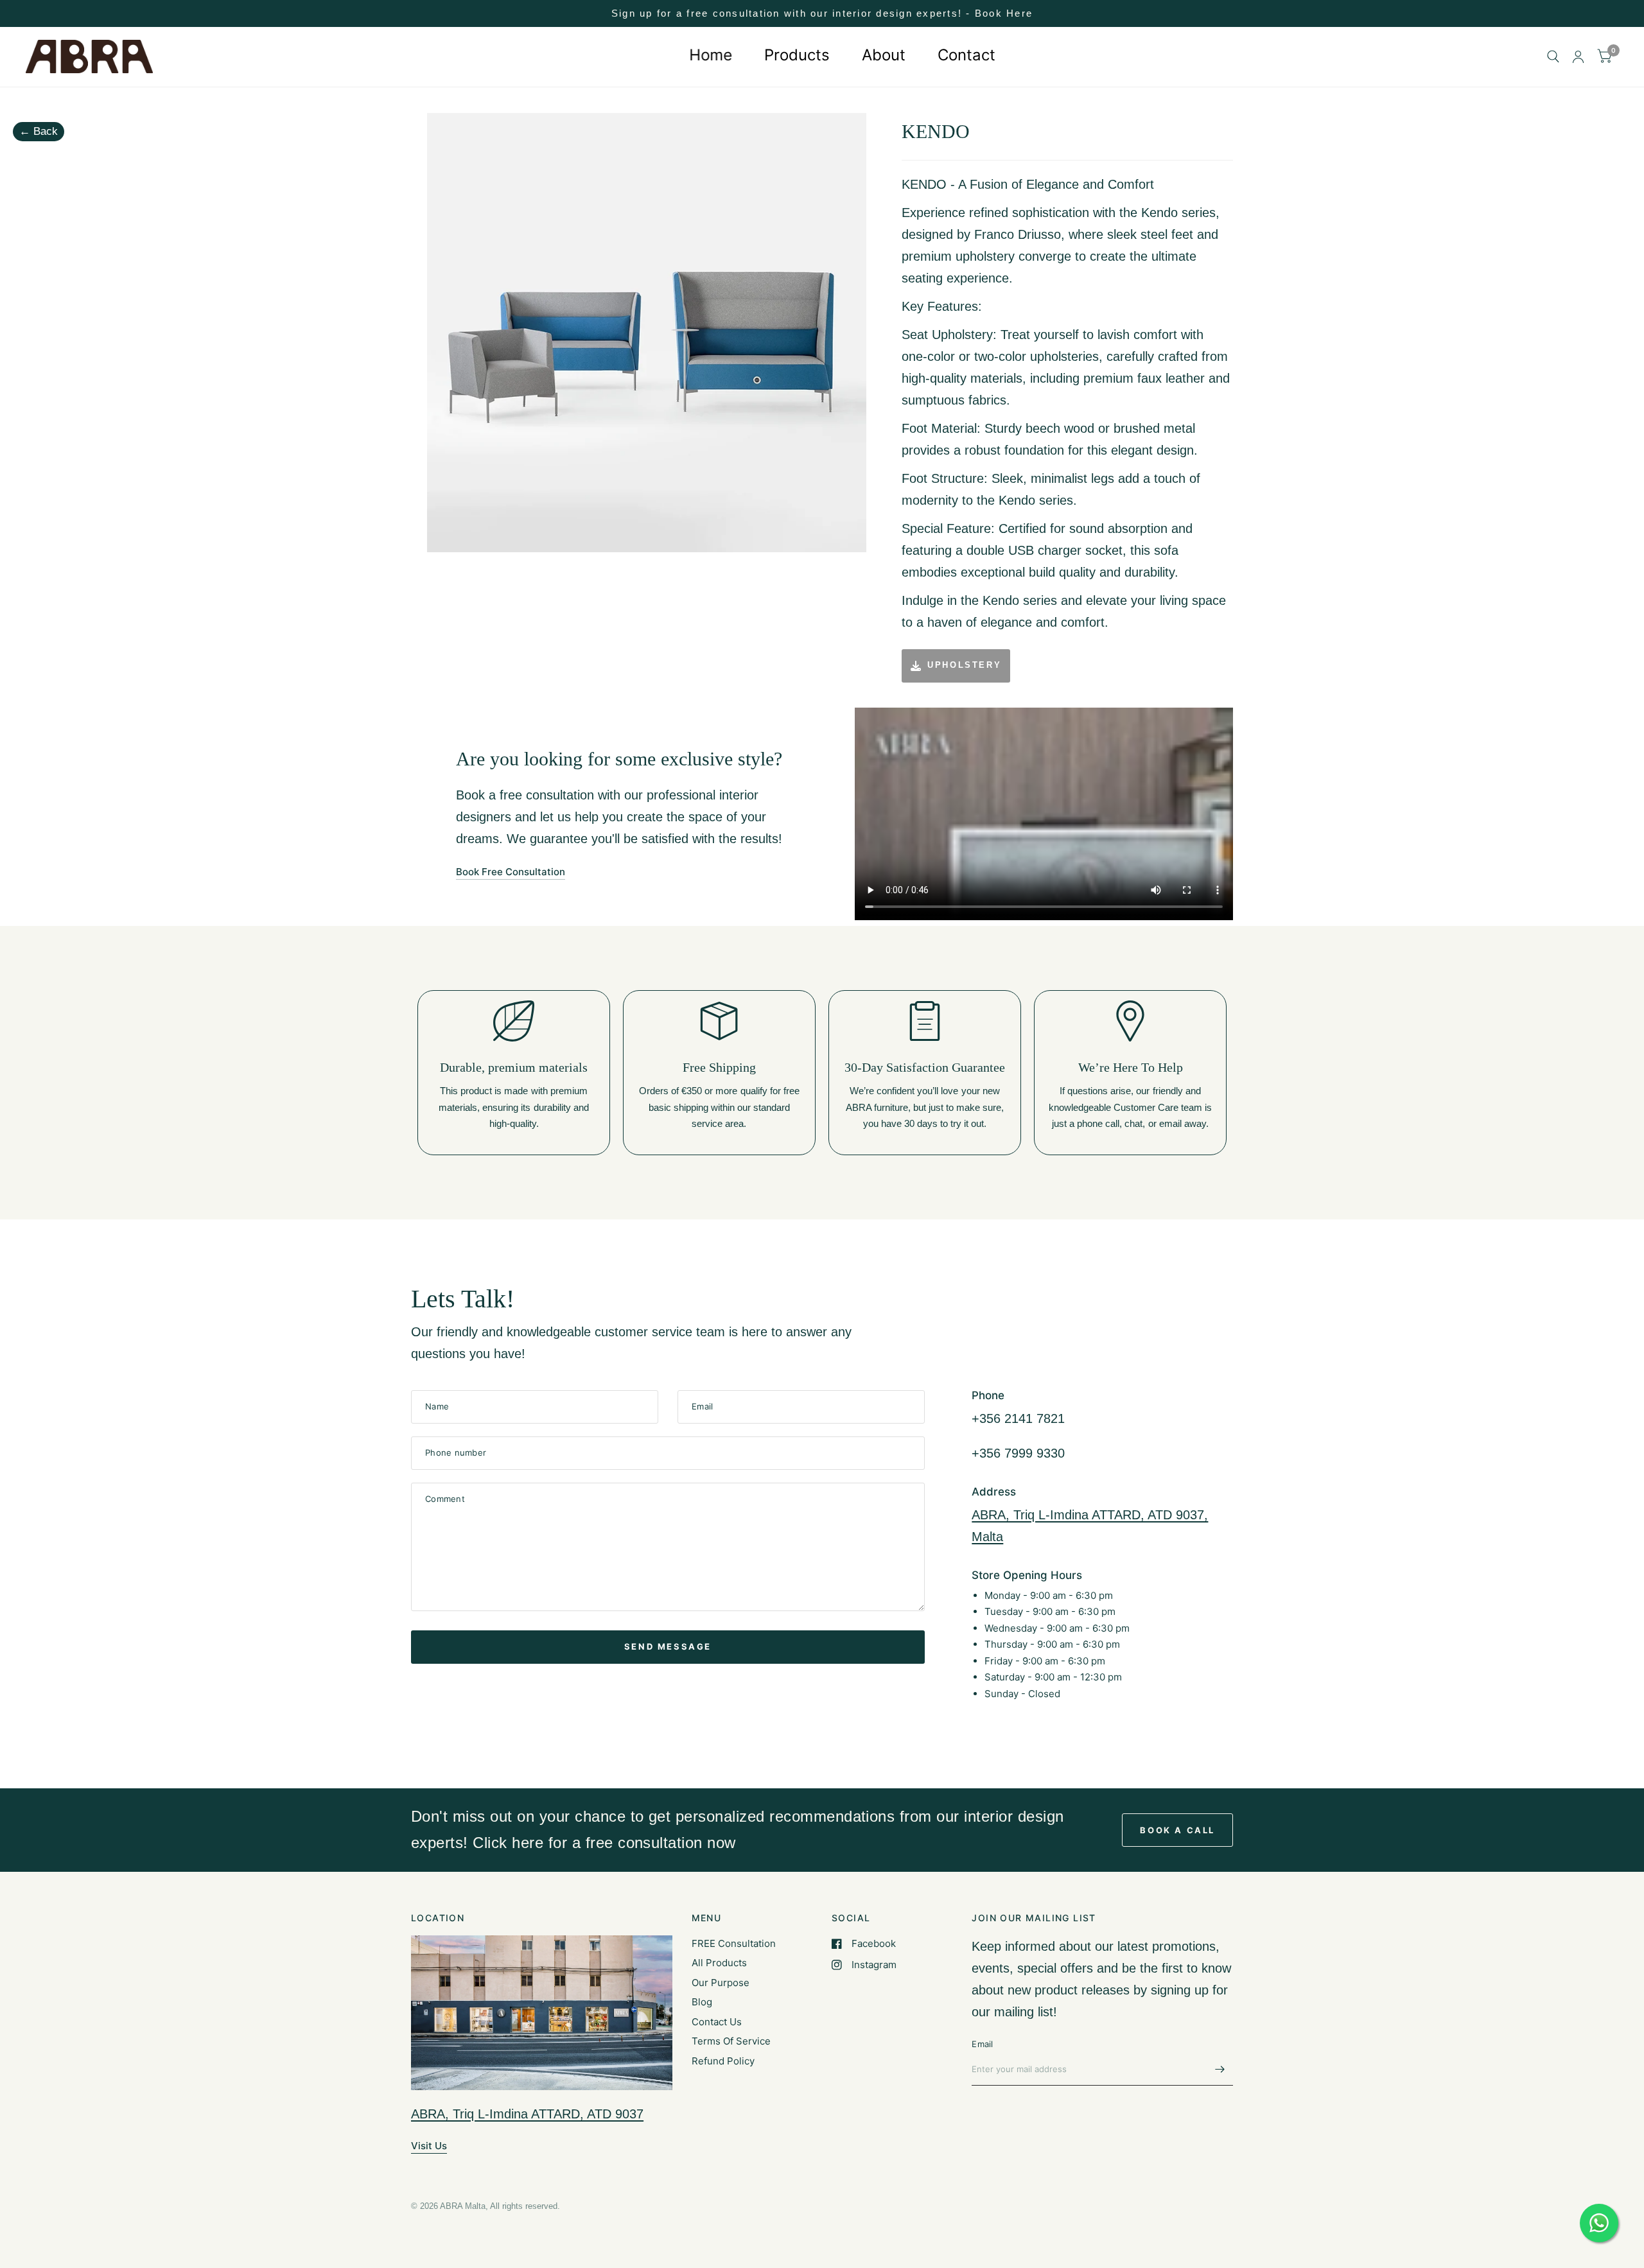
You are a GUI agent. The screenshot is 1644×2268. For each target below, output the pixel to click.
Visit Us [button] (429, 2146)
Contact (966, 55)
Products (797, 55)
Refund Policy (723, 2061)
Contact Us (717, 2022)
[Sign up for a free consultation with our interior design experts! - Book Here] (822, 13)
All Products (719, 1963)
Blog (702, 2002)
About (884, 55)
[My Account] (1578, 57)
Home (711, 55)
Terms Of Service (731, 2041)
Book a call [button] (1177, 1830)
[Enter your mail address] (1220, 2069)
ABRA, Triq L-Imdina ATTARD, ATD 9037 (527, 2114)
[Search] (1553, 57)
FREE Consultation (734, 1943)
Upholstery (964, 665)
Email (982, 2044)
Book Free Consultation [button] (511, 872)
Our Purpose (721, 1983)
